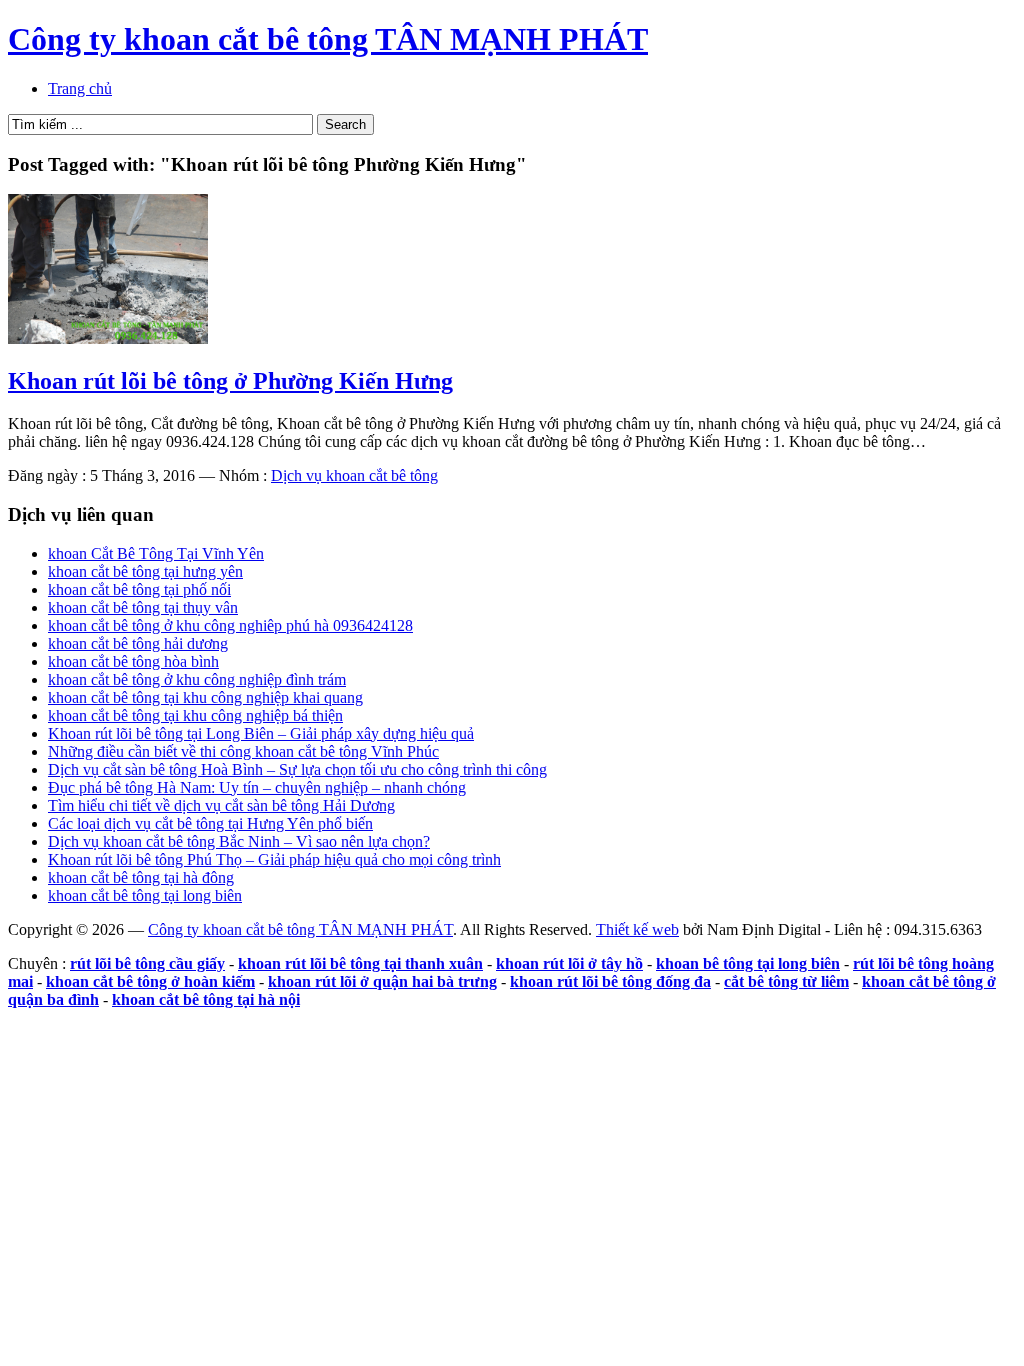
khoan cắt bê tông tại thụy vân (143, 607)
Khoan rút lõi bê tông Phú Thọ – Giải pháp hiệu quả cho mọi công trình (274, 859)
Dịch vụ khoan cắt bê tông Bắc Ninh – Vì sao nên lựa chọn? (239, 841)
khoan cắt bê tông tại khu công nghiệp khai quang (205, 697)
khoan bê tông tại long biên (748, 963)
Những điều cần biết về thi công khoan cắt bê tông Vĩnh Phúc (243, 751)
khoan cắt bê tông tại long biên (145, 895)
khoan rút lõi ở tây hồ (569, 963)
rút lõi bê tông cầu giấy (147, 963)
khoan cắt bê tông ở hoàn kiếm (150, 981)
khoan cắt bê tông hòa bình (133, 661)
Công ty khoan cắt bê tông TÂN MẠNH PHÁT (328, 39)
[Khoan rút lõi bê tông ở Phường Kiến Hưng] (108, 338)
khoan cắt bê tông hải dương (138, 643)
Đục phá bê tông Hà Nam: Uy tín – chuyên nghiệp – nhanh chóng (257, 787)
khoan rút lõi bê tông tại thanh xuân (360, 963)
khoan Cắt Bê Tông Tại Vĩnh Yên (156, 553)
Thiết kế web (637, 929)
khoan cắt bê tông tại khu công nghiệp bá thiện (195, 715)
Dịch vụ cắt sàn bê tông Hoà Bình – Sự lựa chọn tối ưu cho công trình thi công (297, 769)
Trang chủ (80, 88)
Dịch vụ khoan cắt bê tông (354, 475)
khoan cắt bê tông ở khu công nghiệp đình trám (197, 679)
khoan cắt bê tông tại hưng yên (145, 571)
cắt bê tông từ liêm (786, 981)
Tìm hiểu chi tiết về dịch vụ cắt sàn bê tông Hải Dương (221, 805)
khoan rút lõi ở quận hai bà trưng (382, 981)
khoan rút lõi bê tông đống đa (610, 981)
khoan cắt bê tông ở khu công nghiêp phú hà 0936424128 (230, 625)
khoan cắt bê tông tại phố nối (139, 589)
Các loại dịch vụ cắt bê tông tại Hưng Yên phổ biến (210, 823)
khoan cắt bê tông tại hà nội (206, 999)
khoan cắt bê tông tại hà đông (141, 877)
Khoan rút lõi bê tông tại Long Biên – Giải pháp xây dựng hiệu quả (261, 733)
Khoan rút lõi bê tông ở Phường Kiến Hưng (230, 381)
